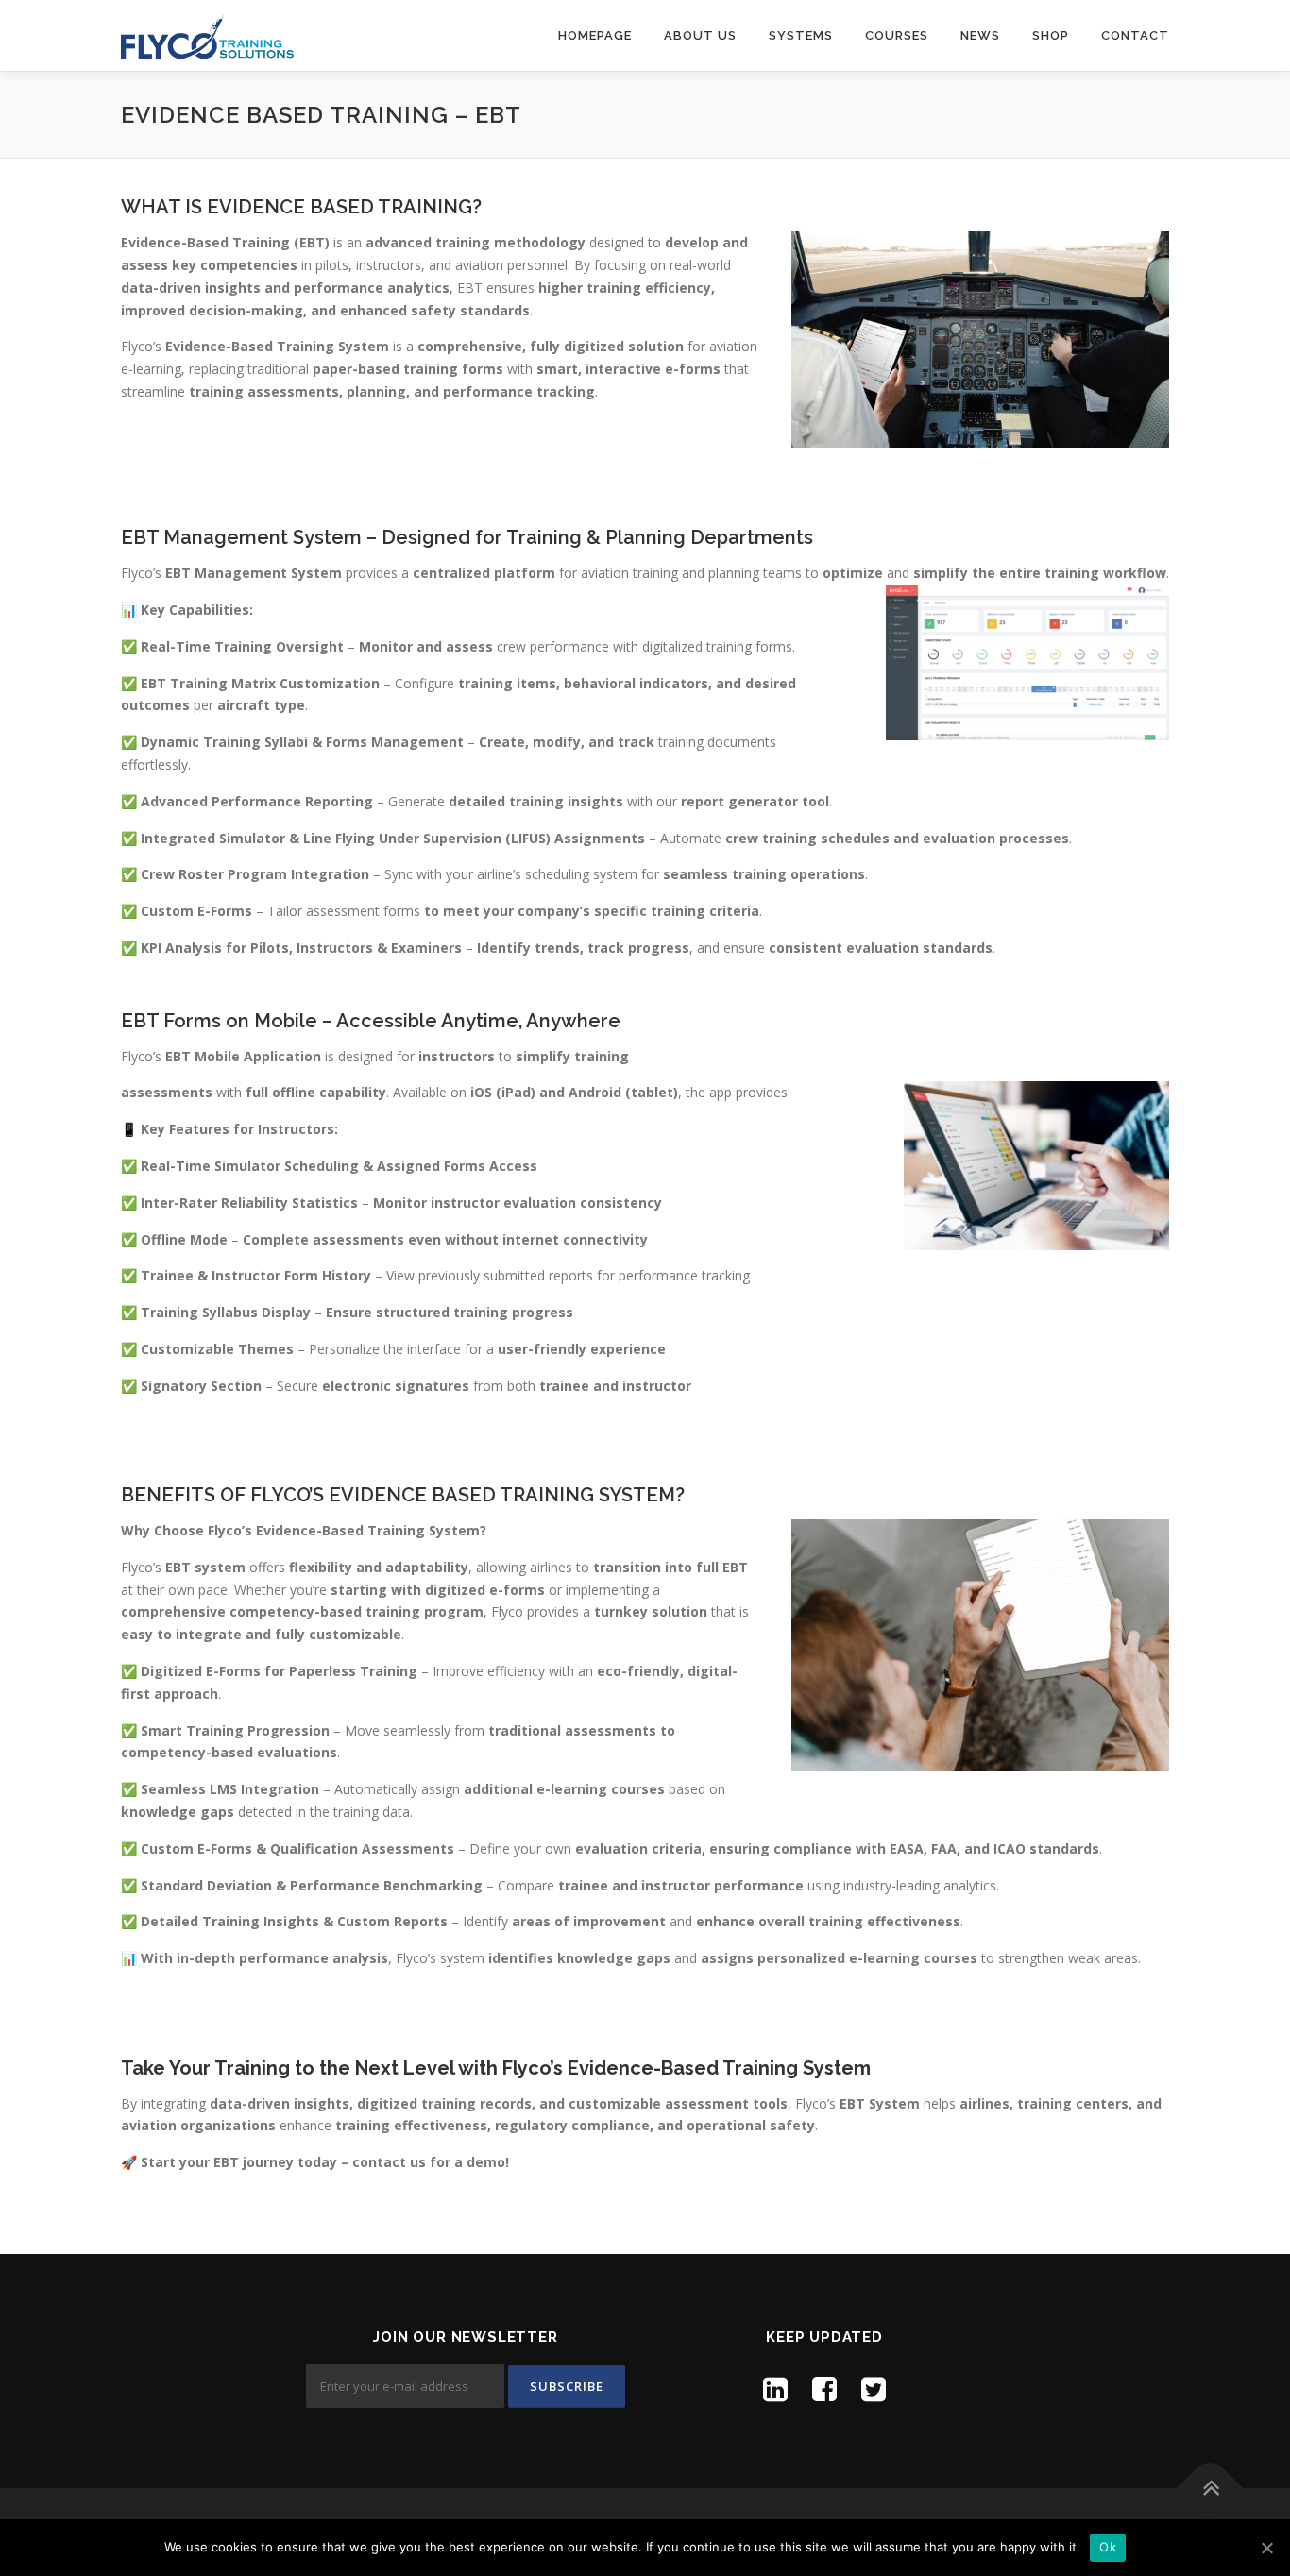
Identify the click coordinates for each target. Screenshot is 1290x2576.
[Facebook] (824, 2389)
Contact (1135, 35)
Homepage (595, 35)
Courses (897, 35)
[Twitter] (874, 2389)
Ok (1108, 2547)
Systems (801, 35)
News (980, 35)
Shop (1051, 35)
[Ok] (1266, 2548)
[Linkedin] (775, 2389)
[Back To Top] (1210, 2488)
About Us (700, 35)
